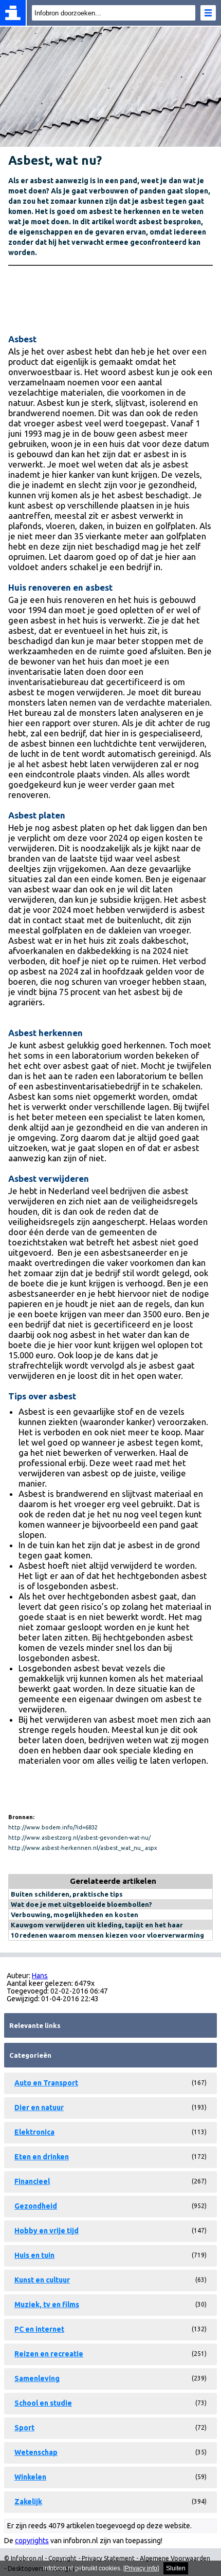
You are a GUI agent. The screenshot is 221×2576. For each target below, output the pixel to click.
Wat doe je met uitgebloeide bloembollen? (81, 1904)
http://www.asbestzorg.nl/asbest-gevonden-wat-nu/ (79, 1838)
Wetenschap (36, 2452)
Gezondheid (36, 2206)
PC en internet (39, 2329)
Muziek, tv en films (47, 2305)
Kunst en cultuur (42, 2280)
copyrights (32, 2541)
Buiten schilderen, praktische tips (67, 1894)
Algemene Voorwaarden (175, 2558)
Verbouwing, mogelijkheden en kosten (75, 1915)
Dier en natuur (39, 2107)
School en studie (43, 2403)
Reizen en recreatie (49, 2354)
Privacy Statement (108, 2558)
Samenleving (37, 2378)
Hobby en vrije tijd (47, 2231)
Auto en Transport (46, 2083)
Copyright (62, 2558)
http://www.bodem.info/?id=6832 (53, 1827)
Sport (24, 2428)
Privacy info (141, 2568)
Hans (40, 1976)
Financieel (32, 2181)
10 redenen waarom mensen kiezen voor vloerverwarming (107, 1935)
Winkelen (30, 2477)
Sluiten (176, 2568)
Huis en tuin (34, 2255)
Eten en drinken (42, 2157)
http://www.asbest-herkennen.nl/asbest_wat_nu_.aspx (83, 1848)
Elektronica (34, 2132)
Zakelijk (28, 2502)
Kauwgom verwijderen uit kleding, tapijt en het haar (97, 1925)
